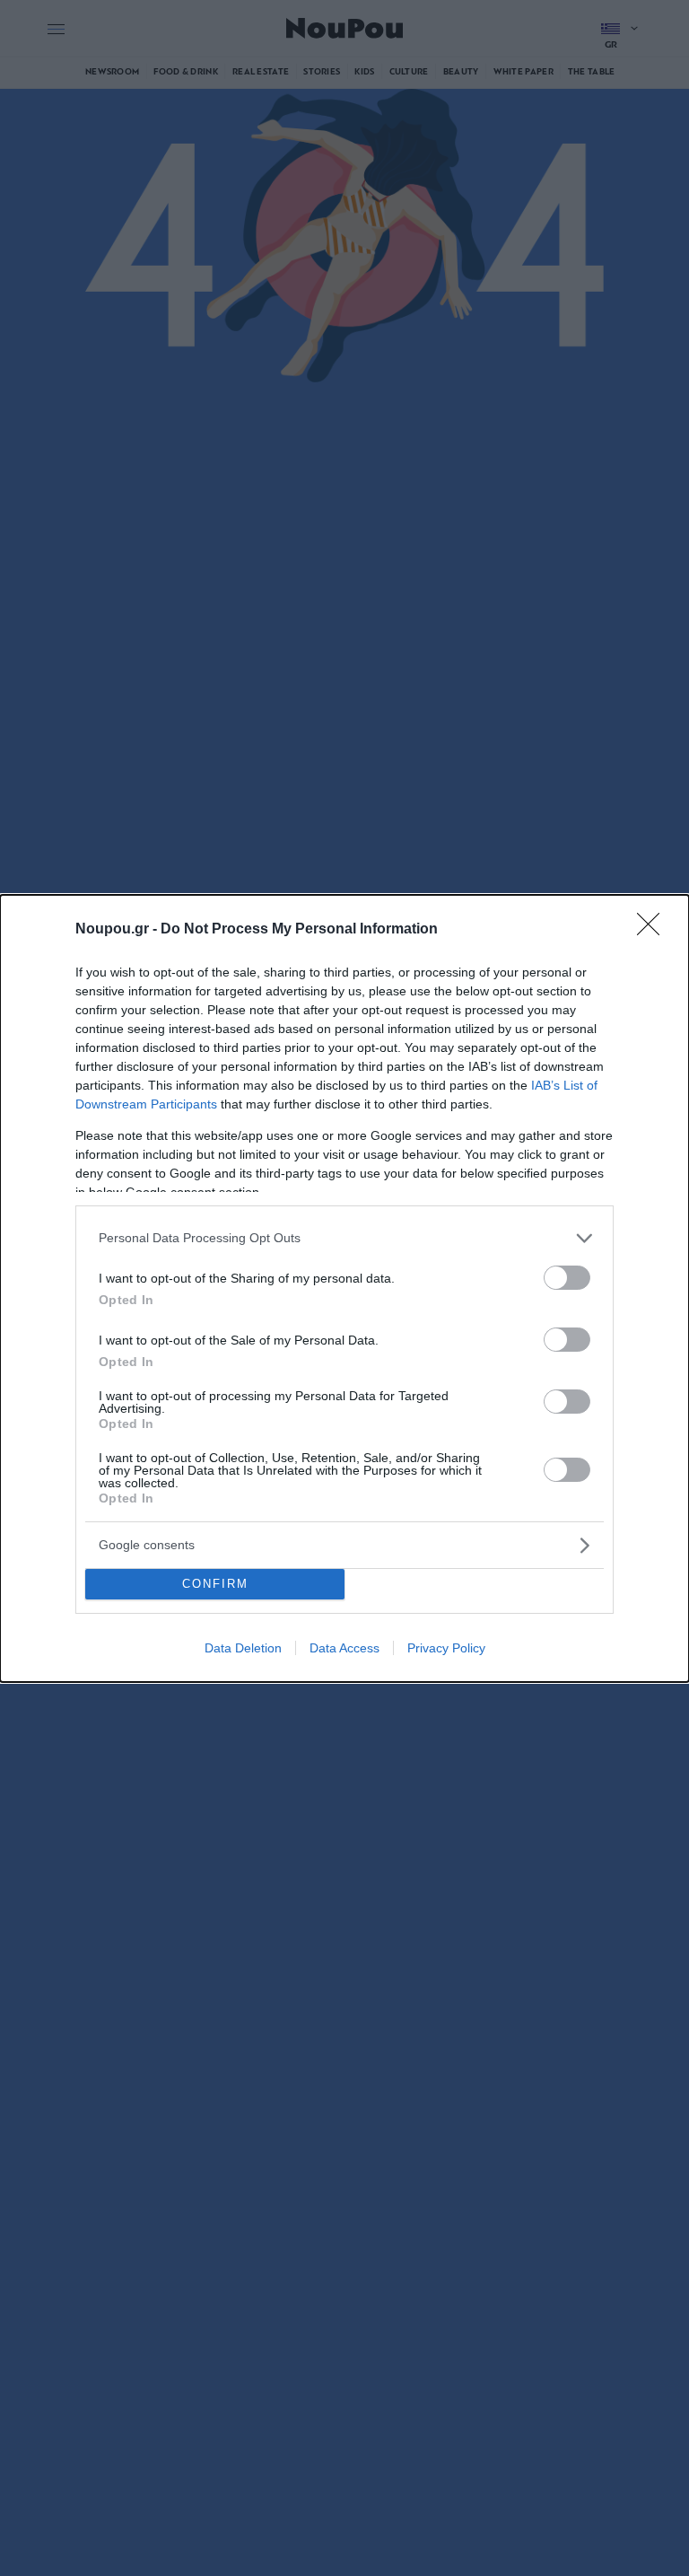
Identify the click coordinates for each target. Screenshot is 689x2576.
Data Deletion (243, 1648)
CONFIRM (215, 1584)
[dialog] (344, 1288)
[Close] (654, 930)
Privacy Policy (446, 1648)
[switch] (567, 1278)
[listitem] (344, 1238)
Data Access (344, 1648)
